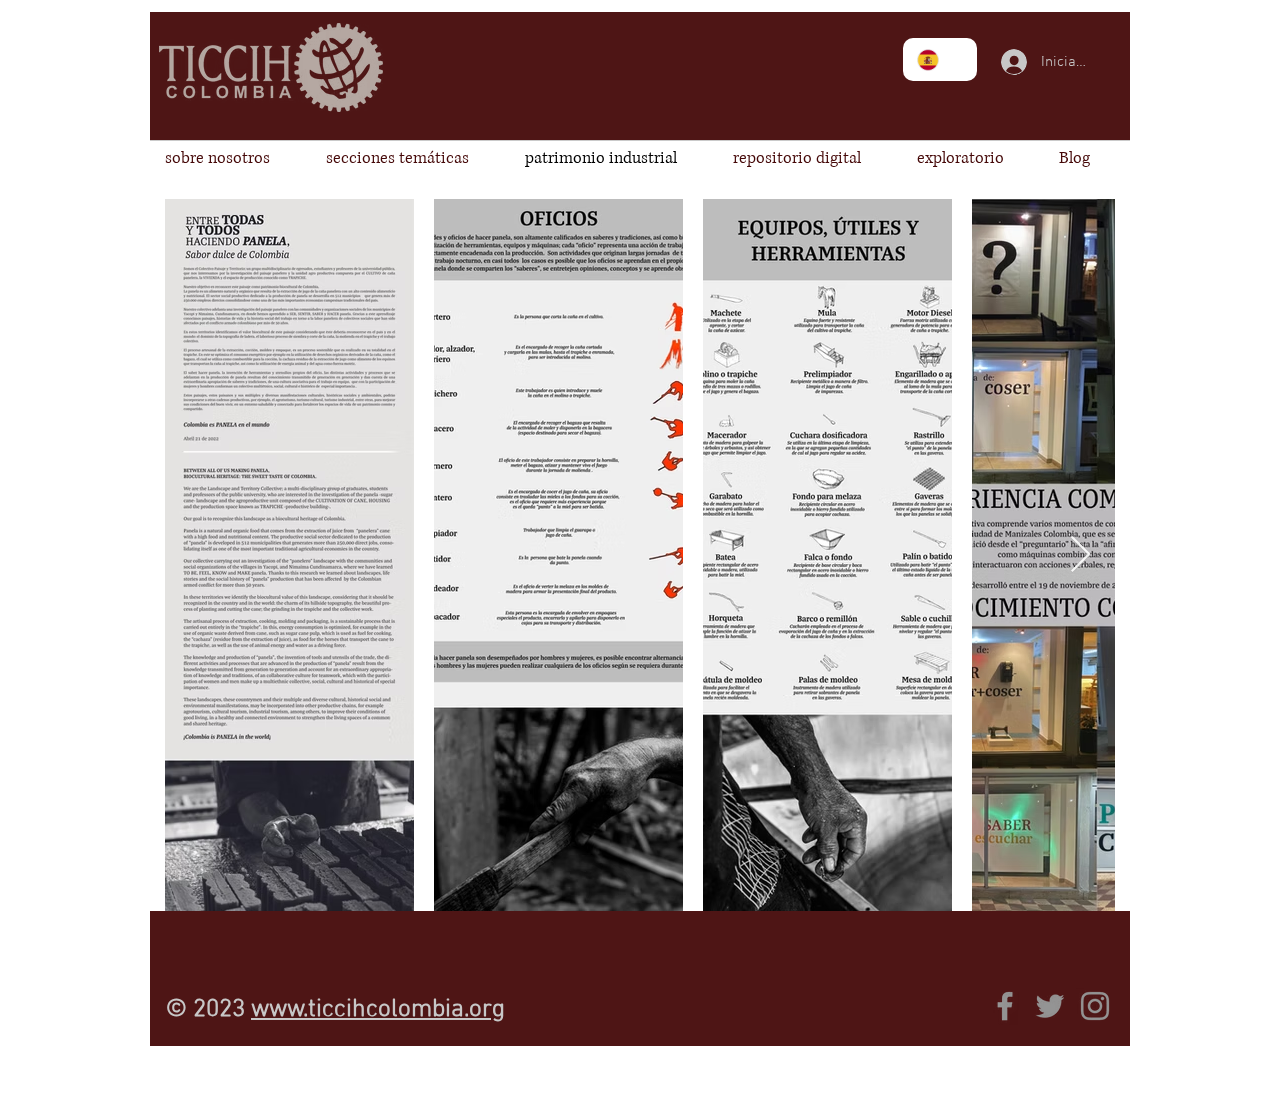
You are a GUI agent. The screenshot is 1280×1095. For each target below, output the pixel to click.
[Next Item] (1080, 555)
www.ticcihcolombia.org (378, 1010)
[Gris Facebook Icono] (1005, 1006)
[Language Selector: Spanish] (940, 59)
